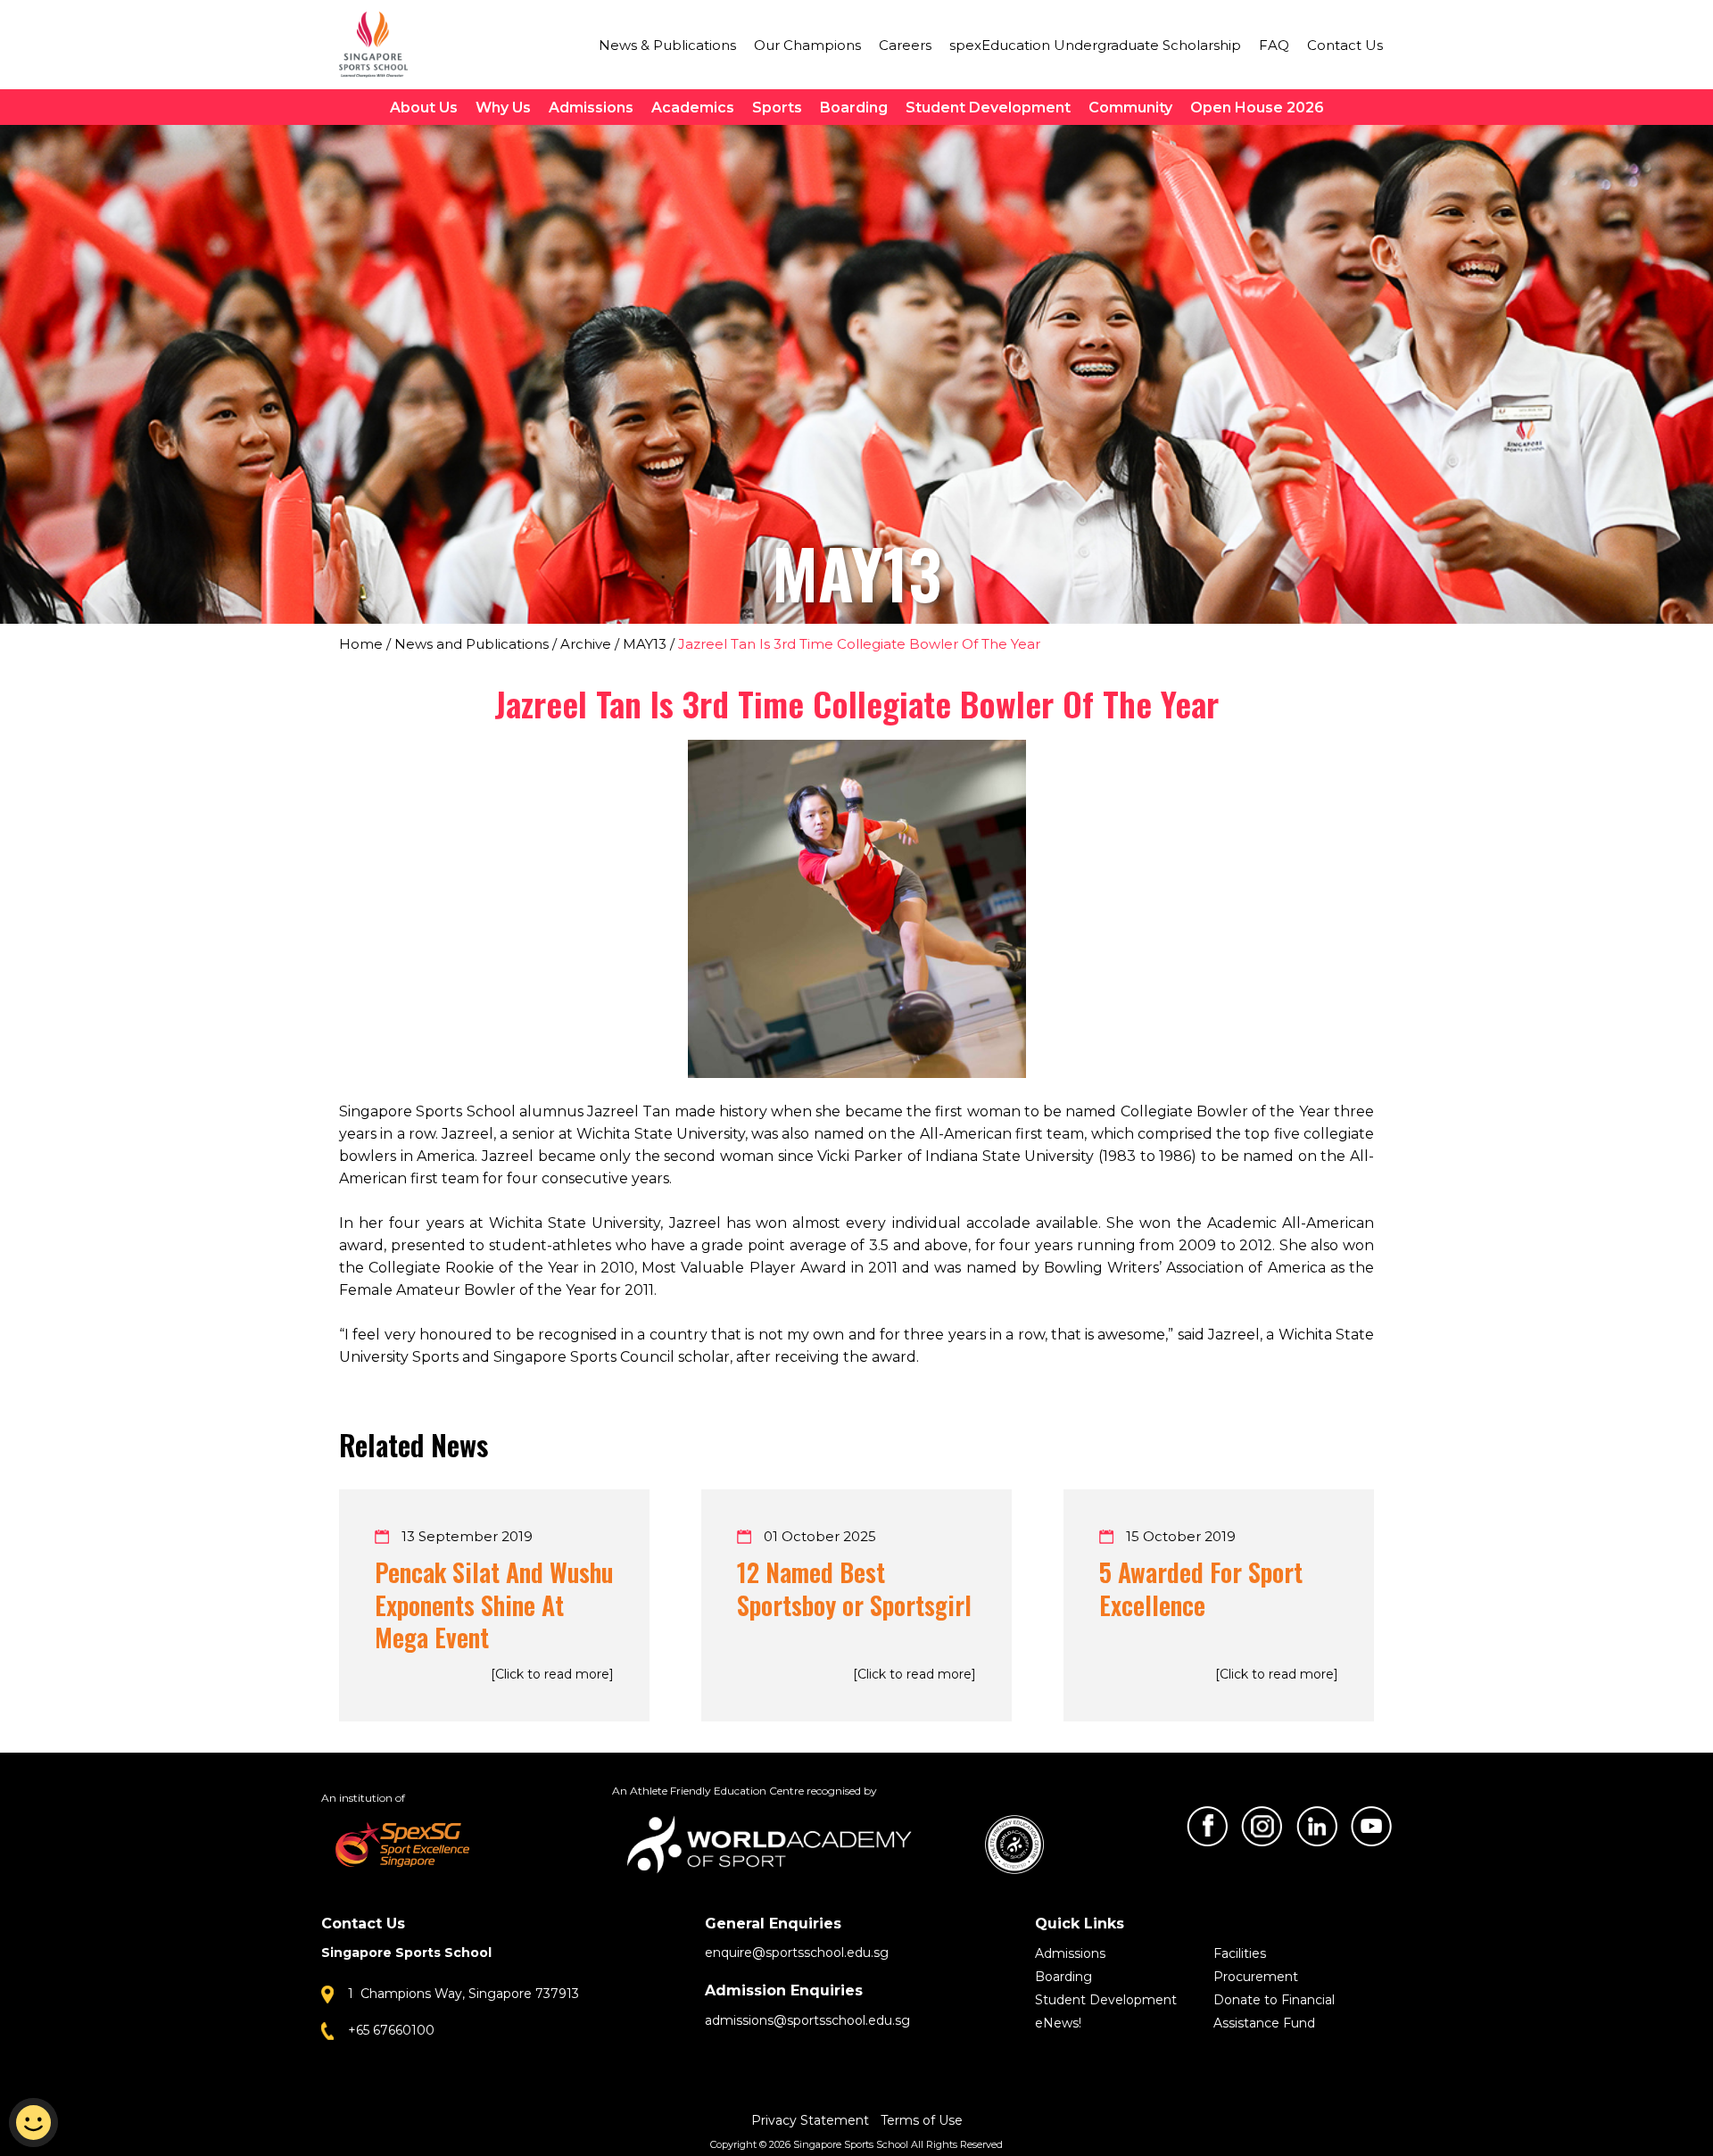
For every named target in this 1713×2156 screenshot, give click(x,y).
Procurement (1256, 1977)
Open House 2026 (1257, 108)
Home (361, 644)
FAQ (1274, 45)
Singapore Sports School (382, 45)
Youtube (1371, 1826)
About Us (424, 108)
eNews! (1058, 2023)
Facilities (1240, 1953)
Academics (693, 108)
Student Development (988, 108)
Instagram (1262, 1826)
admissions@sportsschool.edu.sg (807, 2020)
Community (1130, 108)
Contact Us (1345, 45)
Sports (777, 108)
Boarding (854, 108)
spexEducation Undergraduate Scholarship (1095, 45)
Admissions (591, 108)
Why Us (503, 108)
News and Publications (472, 644)
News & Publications (667, 45)
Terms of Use (922, 2120)
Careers (905, 45)
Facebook (1207, 1826)
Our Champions (807, 45)
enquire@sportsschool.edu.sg (797, 1953)
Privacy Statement (812, 2120)
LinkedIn (1317, 1826)
